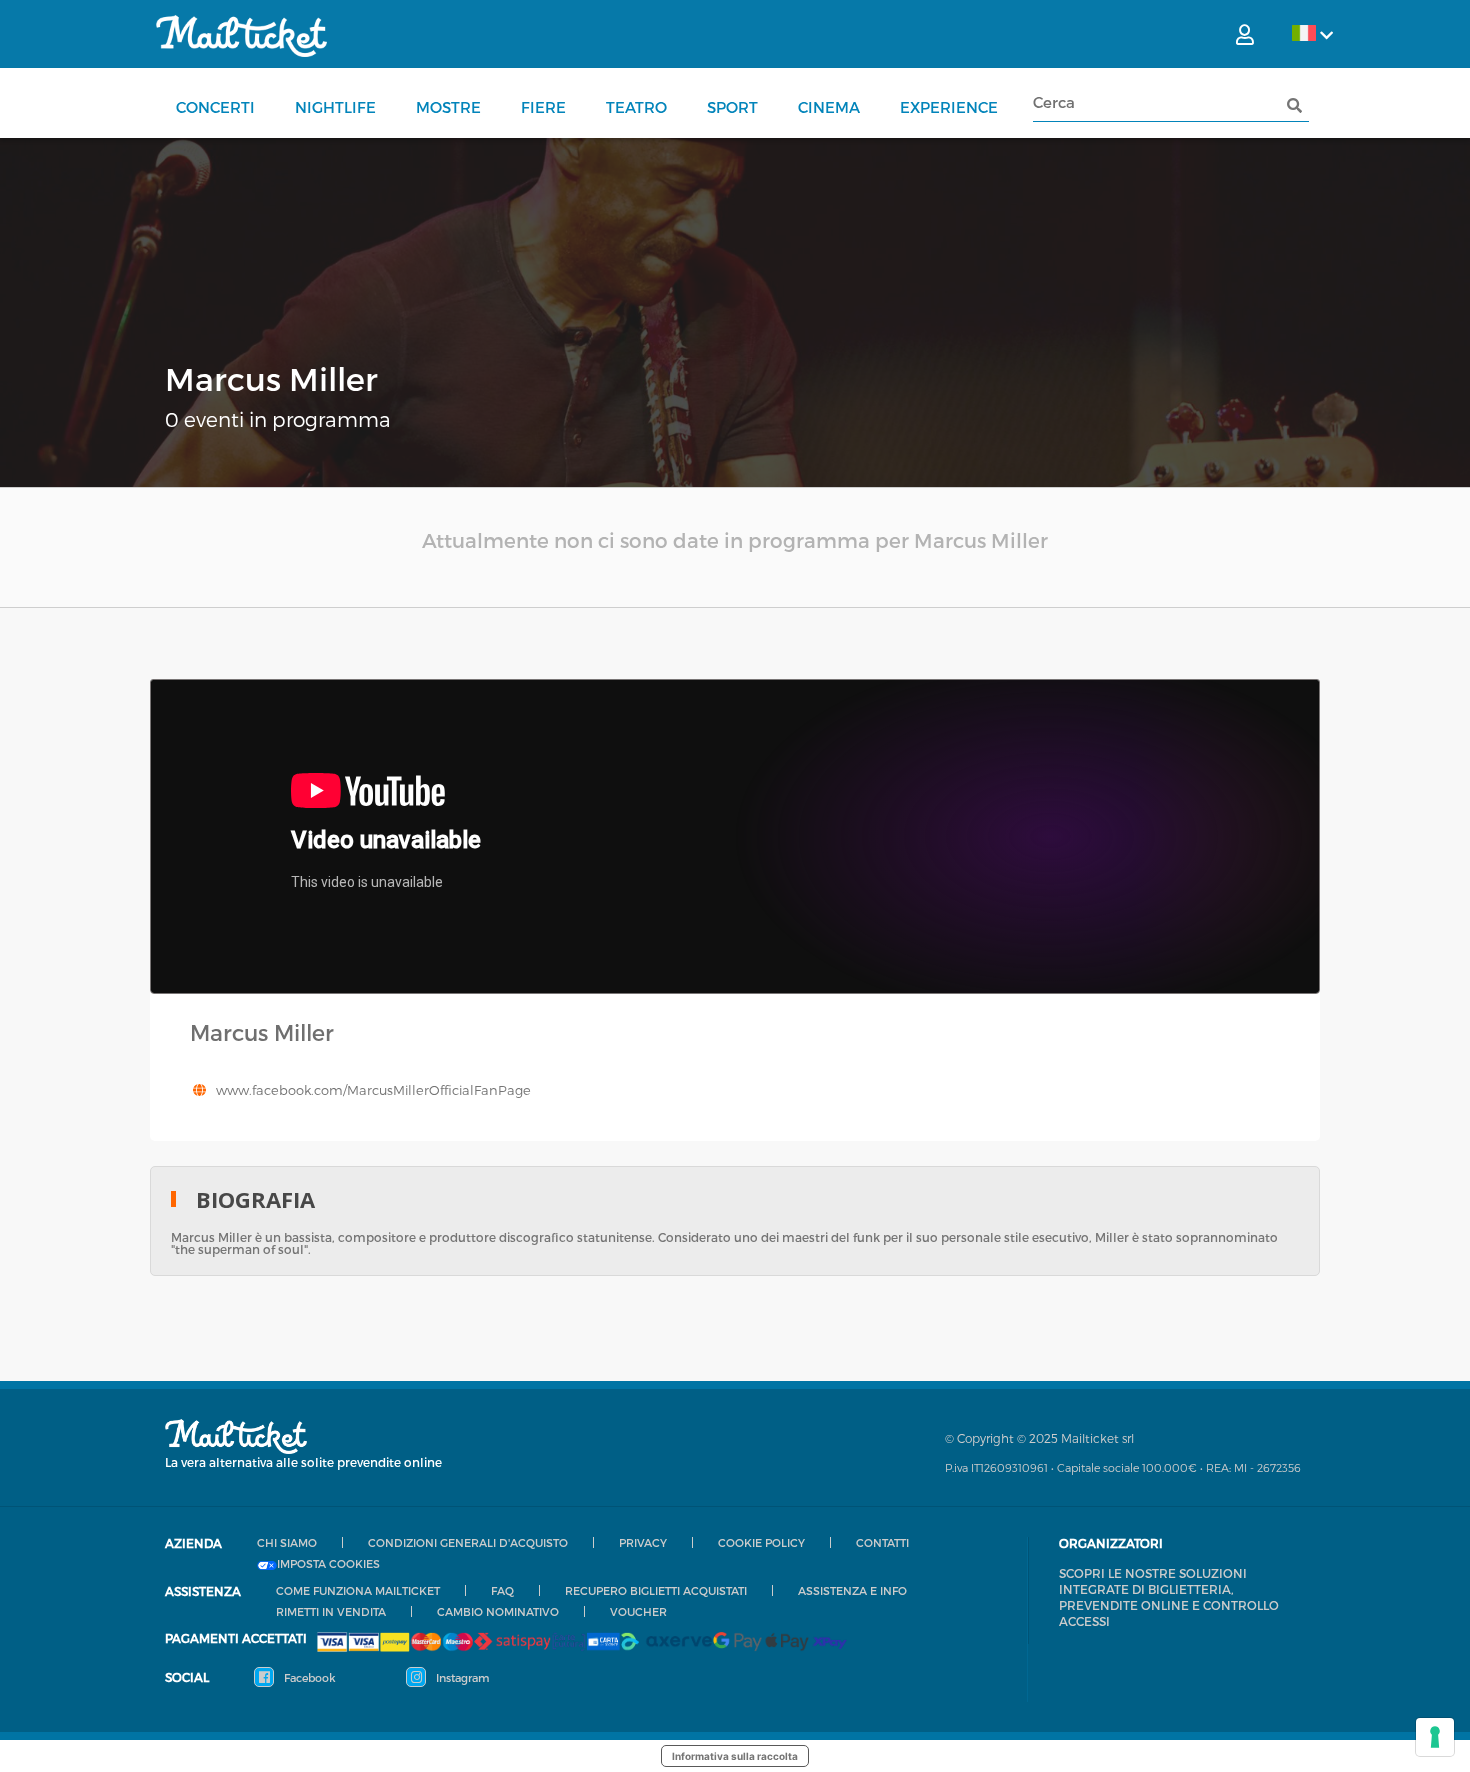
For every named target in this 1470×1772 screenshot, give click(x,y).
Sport (732, 107)
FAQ (502, 1590)
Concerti (215, 107)
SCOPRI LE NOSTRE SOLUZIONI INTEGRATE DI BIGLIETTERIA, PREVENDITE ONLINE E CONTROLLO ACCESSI (1169, 1597)
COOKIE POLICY (761, 1542)
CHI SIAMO (287, 1542)
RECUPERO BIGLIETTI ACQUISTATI (656, 1590)
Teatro (636, 107)
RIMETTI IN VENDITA (331, 1611)
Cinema (829, 107)
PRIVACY (643, 1542)
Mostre (448, 107)
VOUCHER (638, 1611)
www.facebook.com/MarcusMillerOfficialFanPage (373, 1090)
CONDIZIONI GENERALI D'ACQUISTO (468, 1542)
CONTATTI (882, 1542)
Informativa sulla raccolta (735, 1756)
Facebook (308, 1677)
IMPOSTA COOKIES (328, 1564)
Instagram (461, 1677)
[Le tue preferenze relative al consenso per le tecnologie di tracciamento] (1435, 1737)
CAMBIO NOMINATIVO (498, 1611)
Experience (949, 107)
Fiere (543, 107)
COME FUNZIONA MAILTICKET (358, 1590)
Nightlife (335, 107)
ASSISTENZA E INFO (852, 1590)
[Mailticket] (241, 36)
